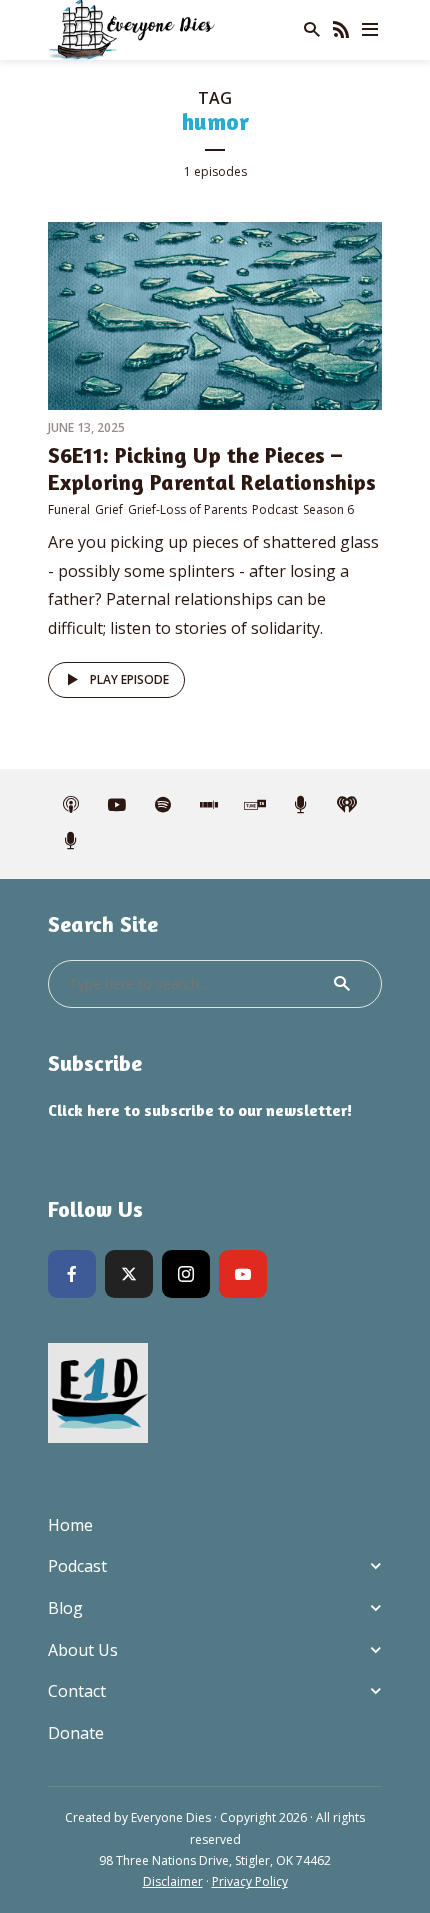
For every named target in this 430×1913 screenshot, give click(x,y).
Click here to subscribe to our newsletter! (200, 1110)
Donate (76, 1733)
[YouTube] (243, 1274)
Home (70, 1525)
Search (342, 984)
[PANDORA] (71, 842)
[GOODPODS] (301, 806)
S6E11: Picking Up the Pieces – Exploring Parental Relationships (212, 468)
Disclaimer (173, 1881)
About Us (83, 1650)
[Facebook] (72, 1274)
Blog (65, 1608)
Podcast (275, 509)
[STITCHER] (209, 806)
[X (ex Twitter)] (129, 1274)
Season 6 (328, 509)
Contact (77, 1691)
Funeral (69, 509)
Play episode (129, 679)
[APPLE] (71, 806)
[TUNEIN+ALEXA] (255, 806)
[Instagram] (186, 1274)
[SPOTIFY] (163, 806)
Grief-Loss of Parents (187, 509)
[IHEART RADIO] (347, 806)
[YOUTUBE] (117, 806)
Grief (109, 509)
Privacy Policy (250, 1881)
